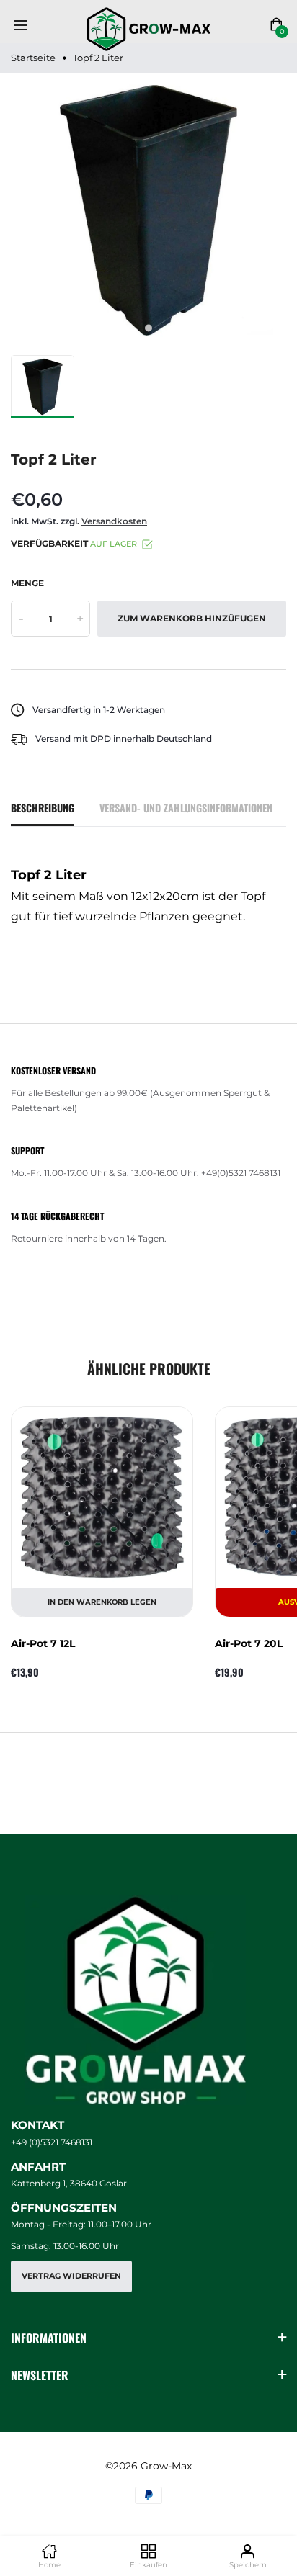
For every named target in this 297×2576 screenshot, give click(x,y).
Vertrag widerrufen (71, 2276)
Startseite (33, 58)
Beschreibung (43, 808)
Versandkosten (114, 521)
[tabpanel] (148, 210)
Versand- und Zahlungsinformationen (186, 808)
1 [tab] (148, 328)
